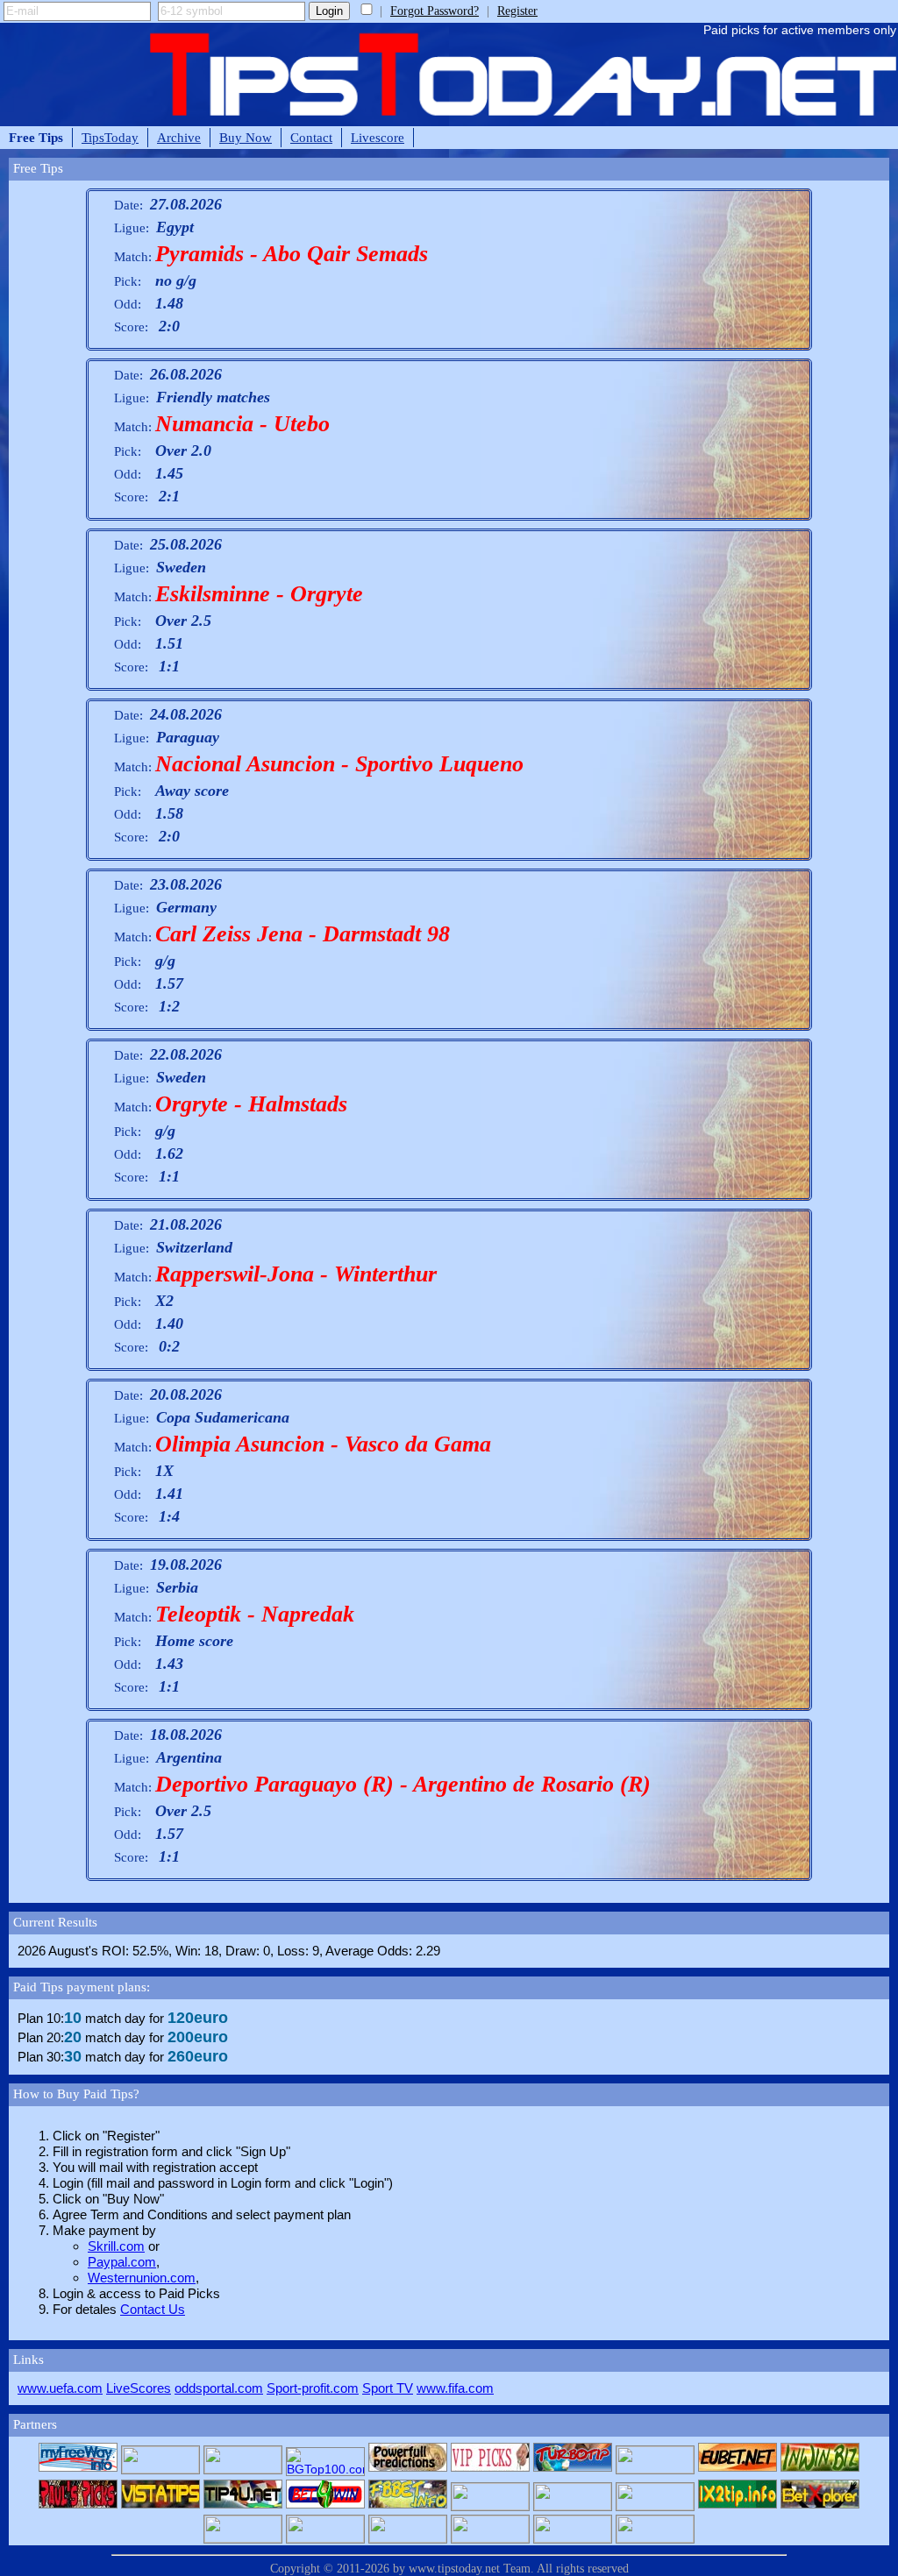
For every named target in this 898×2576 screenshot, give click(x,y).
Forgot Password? (435, 11)
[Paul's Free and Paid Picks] (78, 2506)
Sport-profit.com (313, 2388)
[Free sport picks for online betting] (78, 2469)
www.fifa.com (455, 2388)
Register (517, 11)
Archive (179, 137)
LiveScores (139, 2388)
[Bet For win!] (325, 2506)
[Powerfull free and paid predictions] (408, 2469)
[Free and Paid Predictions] (408, 2506)
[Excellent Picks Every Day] (655, 2538)
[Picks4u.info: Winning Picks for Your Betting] (243, 2538)
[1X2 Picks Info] (655, 2506)
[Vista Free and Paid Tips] (160, 2506)
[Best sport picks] (408, 2538)
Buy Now (246, 137)
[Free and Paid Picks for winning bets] (820, 2506)
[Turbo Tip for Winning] (573, 2469)
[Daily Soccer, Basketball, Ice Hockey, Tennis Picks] (490, 2506)
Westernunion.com (142, 2278)
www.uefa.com (60, 2388)
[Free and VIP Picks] (490, 2469)
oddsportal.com (219, 2388)
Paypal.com (122, 2262)
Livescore (378, 137)
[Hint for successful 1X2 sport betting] (325, 2538)
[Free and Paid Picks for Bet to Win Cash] (738, 2469)
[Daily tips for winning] (738, 2506)
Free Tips (36, 137)
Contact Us (153, 2309)
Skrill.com (116, 2246)
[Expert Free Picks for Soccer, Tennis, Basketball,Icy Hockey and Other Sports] (160, 2469)
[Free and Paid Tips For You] (243, 2506)
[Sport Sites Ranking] (243, 2469)
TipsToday (110, 137)
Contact (311, 137)
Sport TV (388, 2388)
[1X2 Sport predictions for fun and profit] (490, 2538)
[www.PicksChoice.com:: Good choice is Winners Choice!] (573, 2538)
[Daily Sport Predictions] (573, 2506)
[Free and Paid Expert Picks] (655, 2469)
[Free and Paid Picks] (820, 2469)
